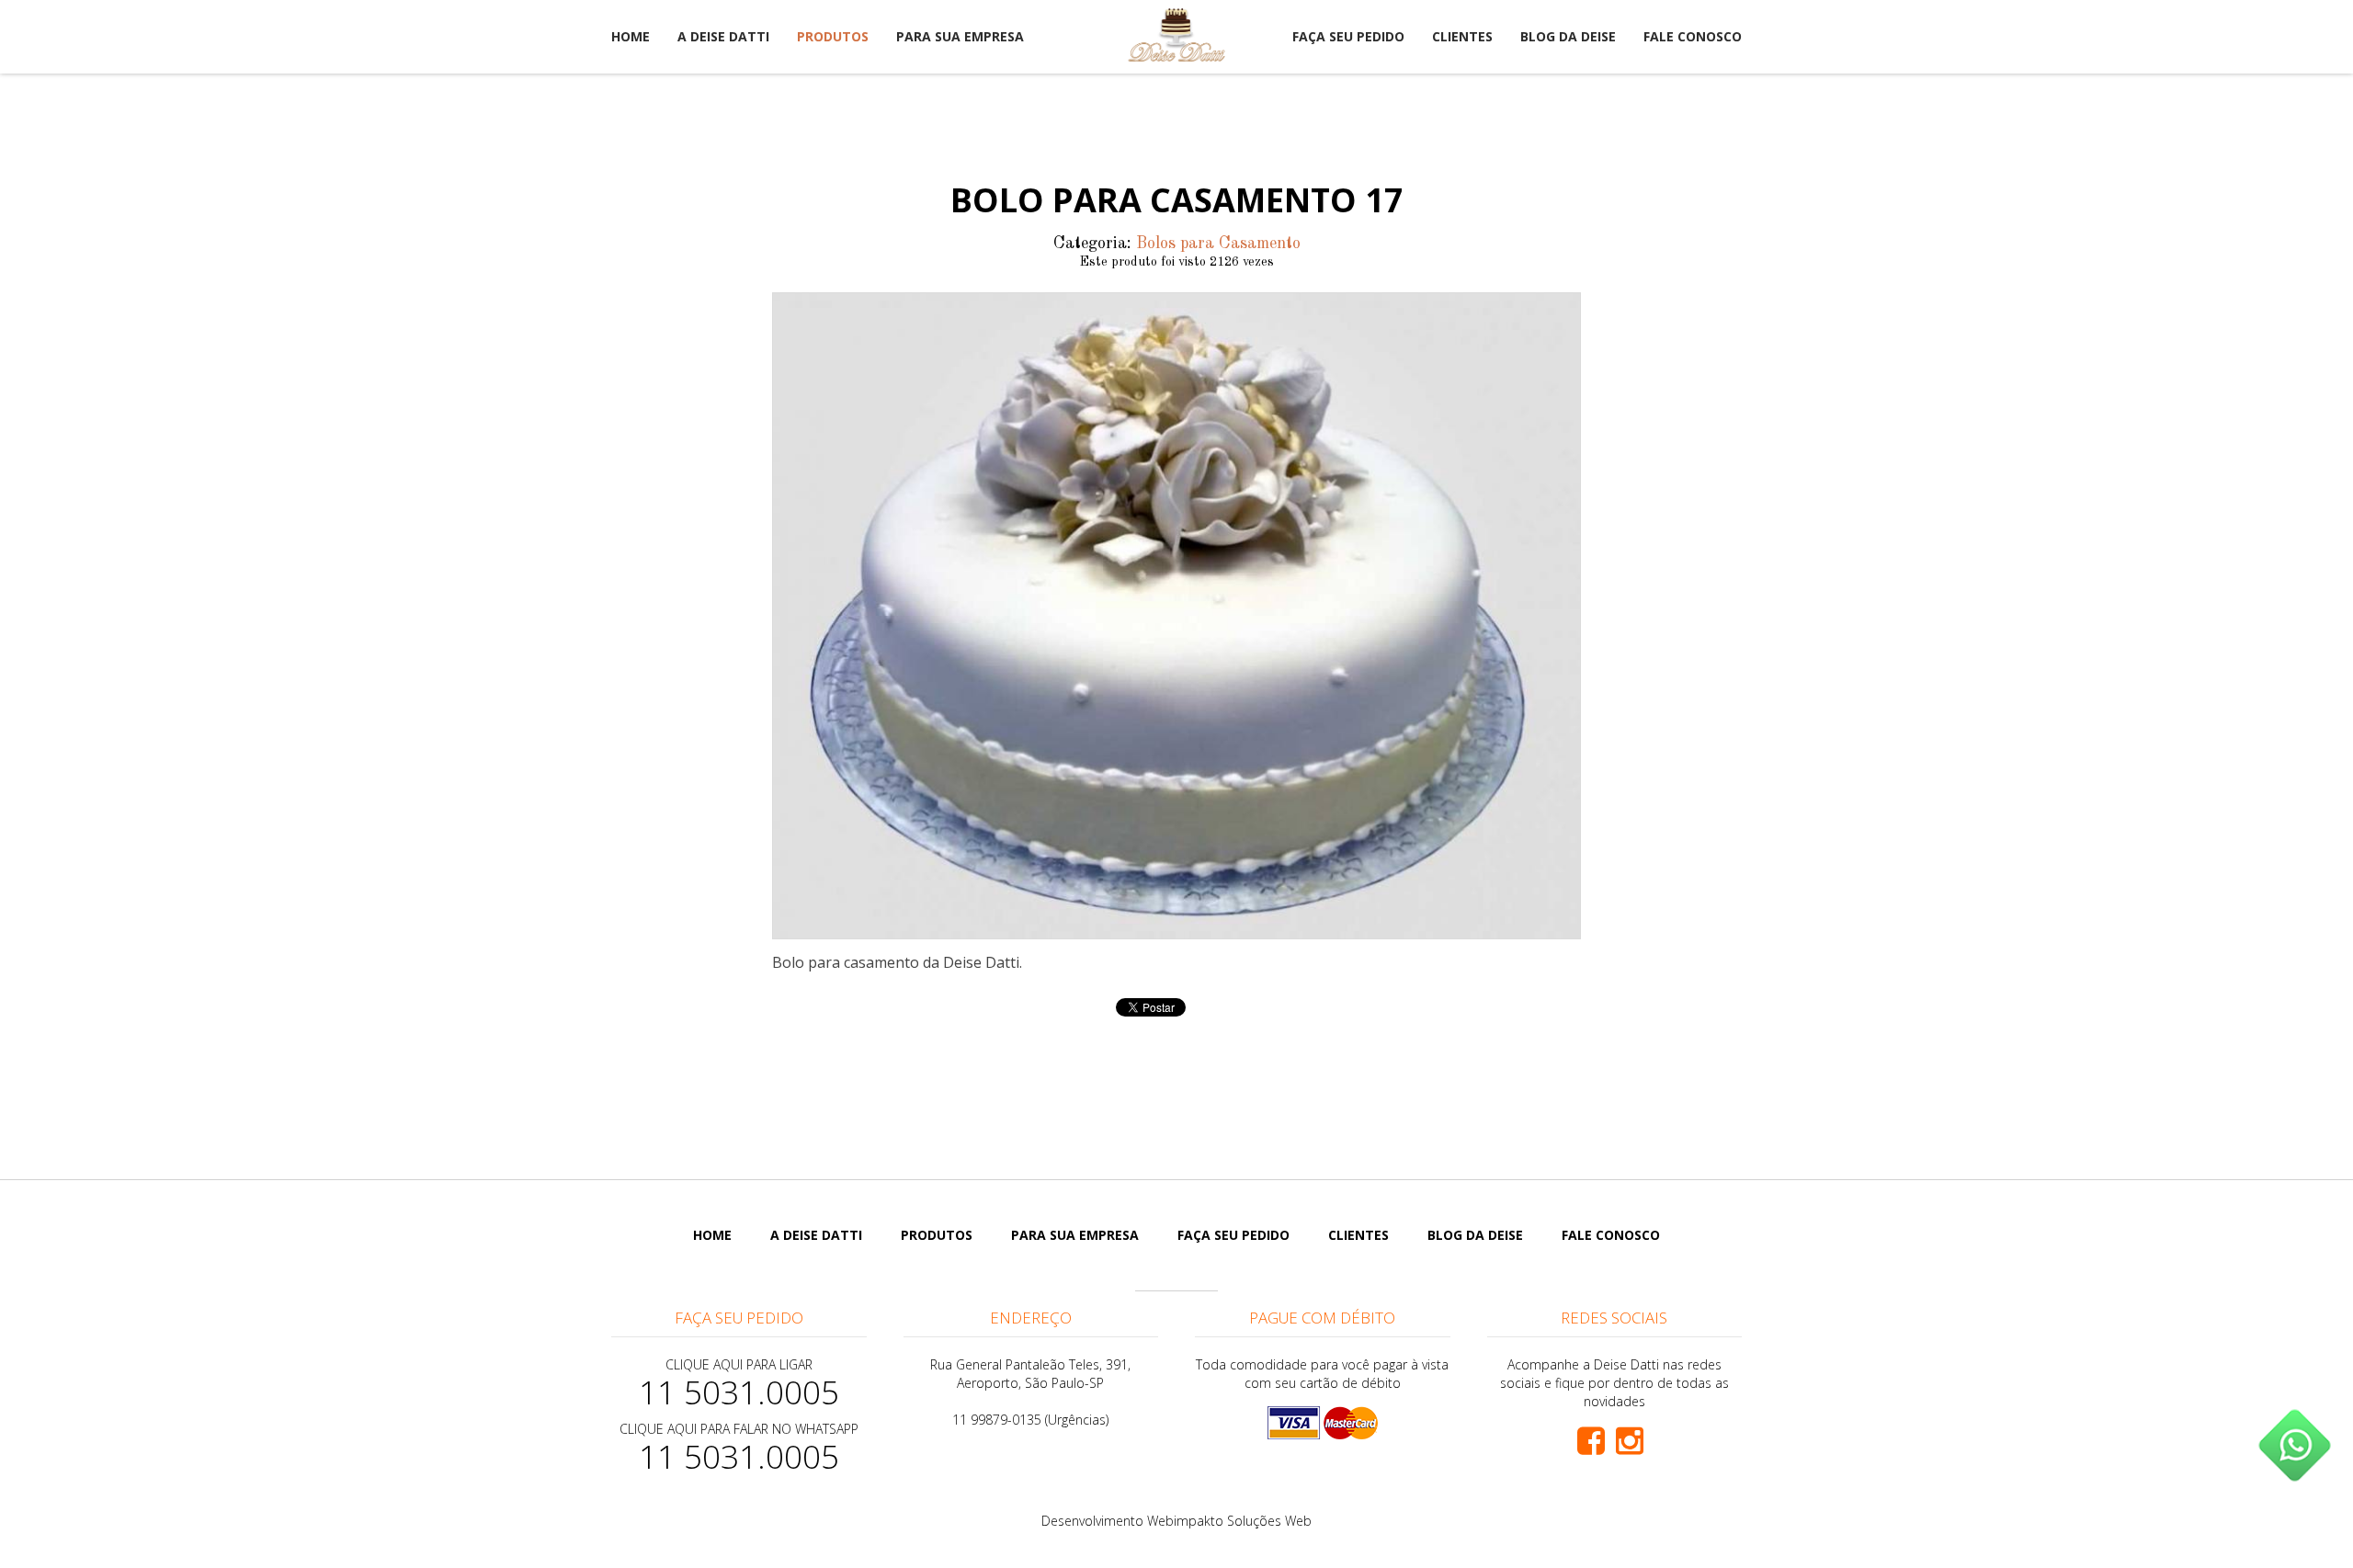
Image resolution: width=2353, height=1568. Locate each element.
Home (631, 36)
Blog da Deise (1568, 36)
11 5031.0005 (739, 1392)
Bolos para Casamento (1218, 244)
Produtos (833, 36)
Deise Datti (1176, 35)
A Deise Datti (723, 36)
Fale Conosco (1693, 36)
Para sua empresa (960, 36)
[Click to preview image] (1176, 616)
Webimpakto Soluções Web (1229, 1521)
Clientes (1462, 36)
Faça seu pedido (1348, 36)
